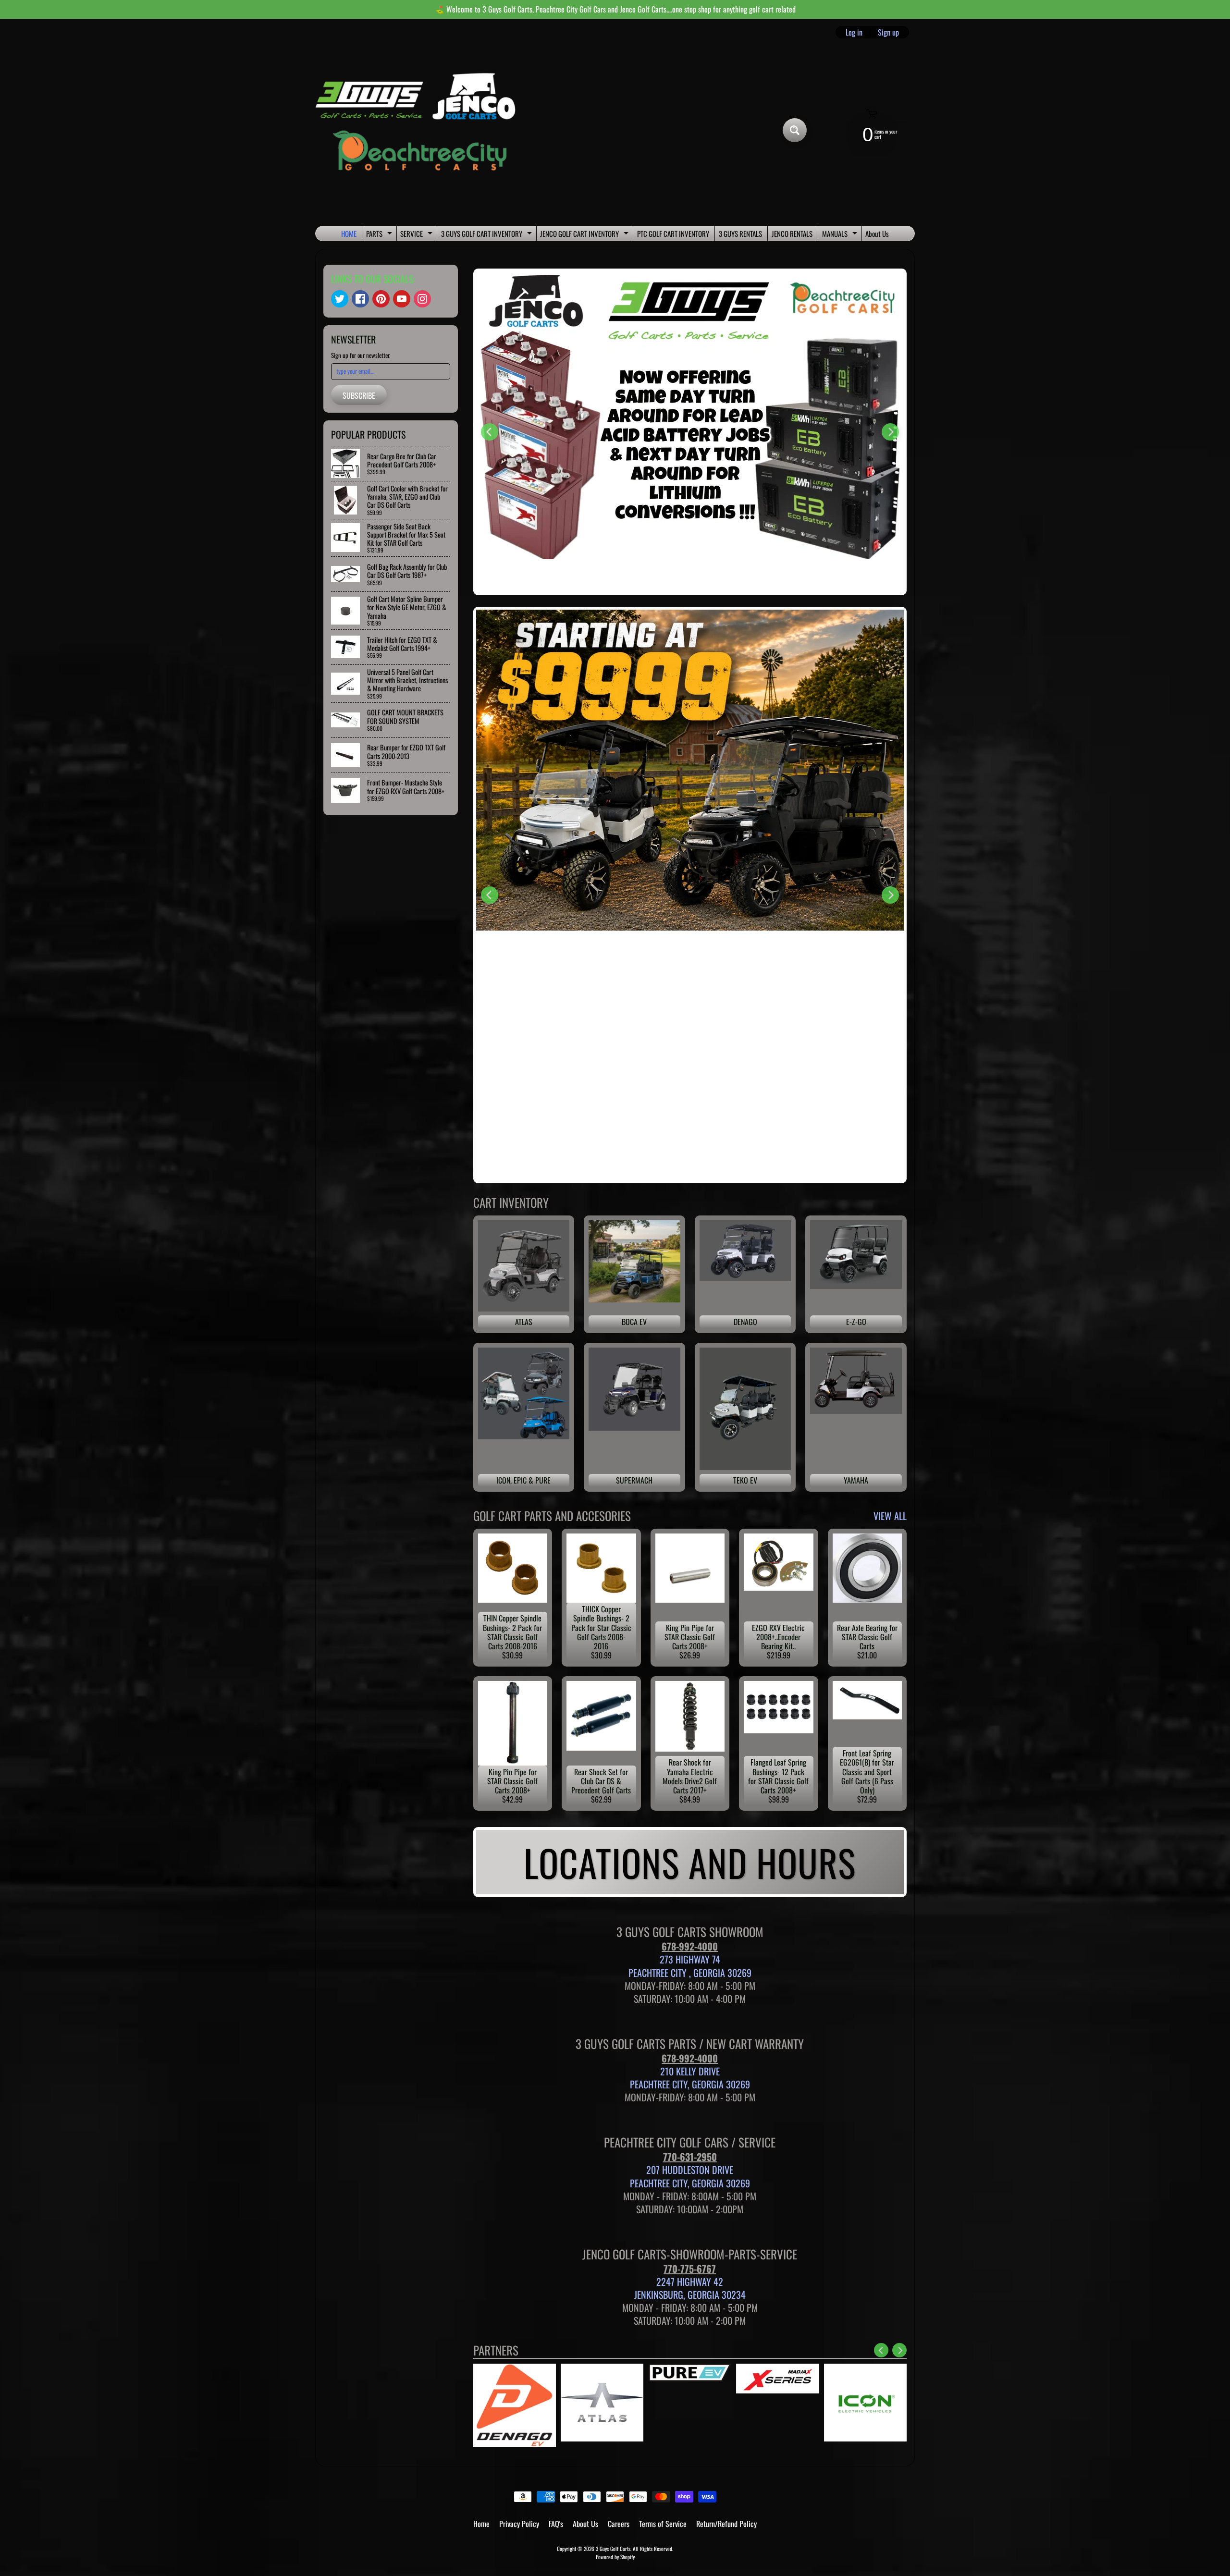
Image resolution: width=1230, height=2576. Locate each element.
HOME (349, 233)
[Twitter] (340, 299)
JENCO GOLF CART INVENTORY (585, 234)
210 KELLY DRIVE (690, 2071)
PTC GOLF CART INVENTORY (673, 233)
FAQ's (556, 2524)
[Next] (890, 432)
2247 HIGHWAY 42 (690, 2282)
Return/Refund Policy (726, 2524)
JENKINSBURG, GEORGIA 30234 (690, 2294)
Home (481, 2524)
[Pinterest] (381, 299)
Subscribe (359, 395)
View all (890, 1516)
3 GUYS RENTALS (740, 233)
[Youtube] (402, 299)
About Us (877, 233)
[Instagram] (422, 299)
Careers (619, 2524)
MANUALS (841, 234)
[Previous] (490, 432)
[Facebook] (360, 299)
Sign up (888, 32)
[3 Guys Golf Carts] (420, 130)
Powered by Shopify (615, 2557)
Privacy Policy (519, 2524)
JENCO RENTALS (792, 233)
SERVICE (418, 234)
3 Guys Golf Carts (613, 2549)
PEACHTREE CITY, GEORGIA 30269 (690, 2084)
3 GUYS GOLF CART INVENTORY (488, 234)
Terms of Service (663, 2524)
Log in (854, 32)
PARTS (380, 234)
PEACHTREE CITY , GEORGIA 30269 (690, 1973)
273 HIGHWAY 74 (690, 1959)
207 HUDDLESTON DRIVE (690, 2170)
